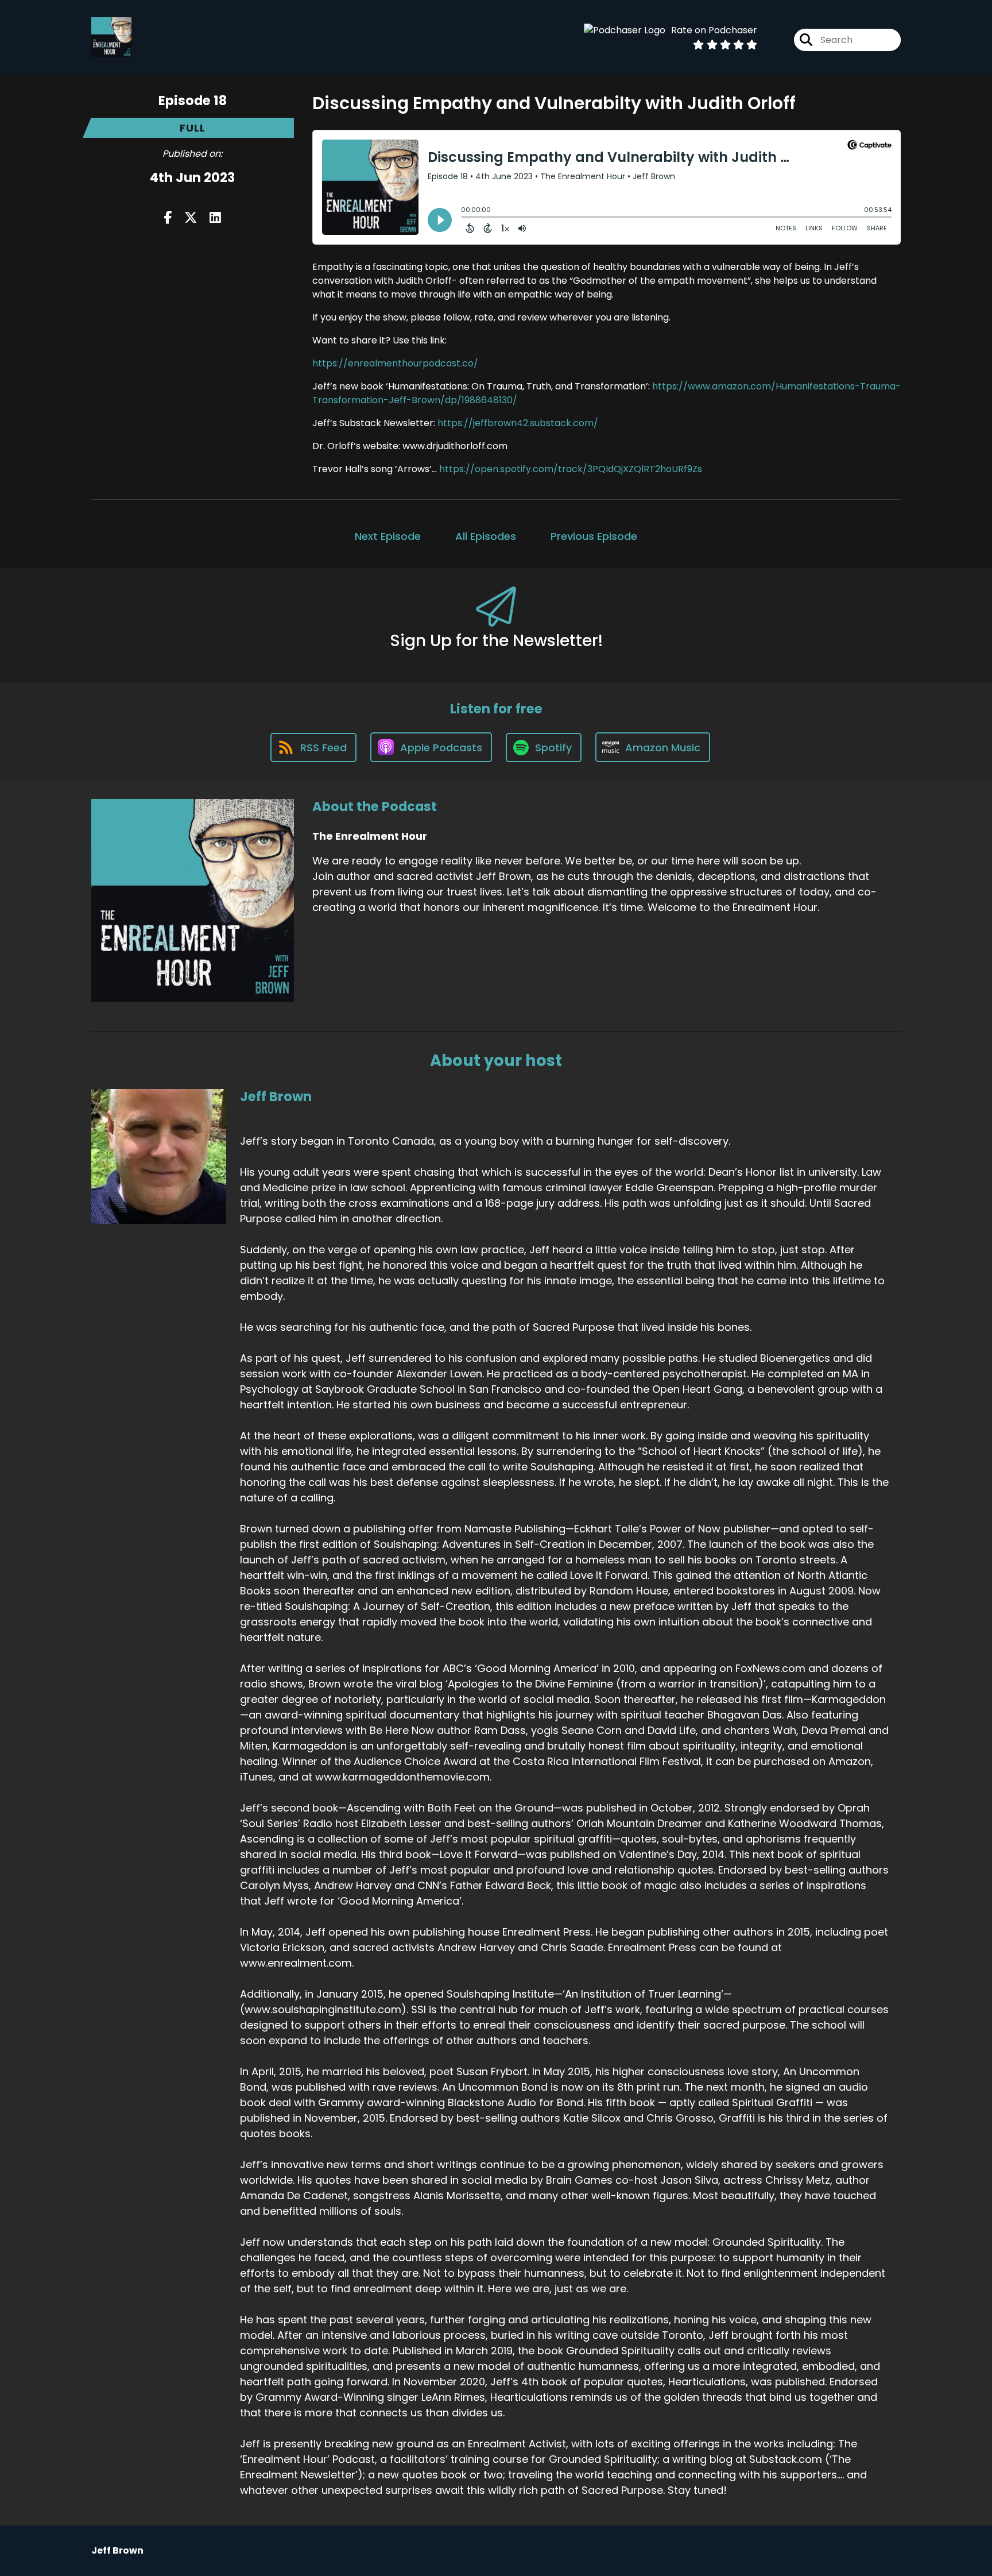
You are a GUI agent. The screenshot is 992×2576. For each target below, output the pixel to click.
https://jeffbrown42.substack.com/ (518, 423)
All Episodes (486, 536)
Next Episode (388, 536)
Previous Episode (594, 536)
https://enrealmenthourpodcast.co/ (395, 363)
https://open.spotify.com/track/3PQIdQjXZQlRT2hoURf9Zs (571, 469)
